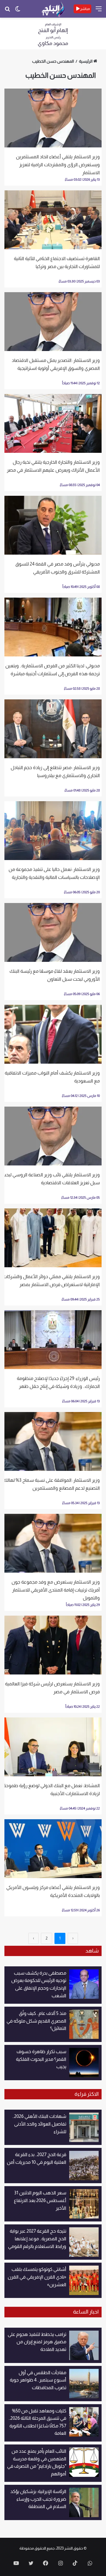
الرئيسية (86, 61)
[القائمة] (99, 11)
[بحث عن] (7, 11)
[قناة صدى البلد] (53, 9)
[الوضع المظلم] (18, 11)
